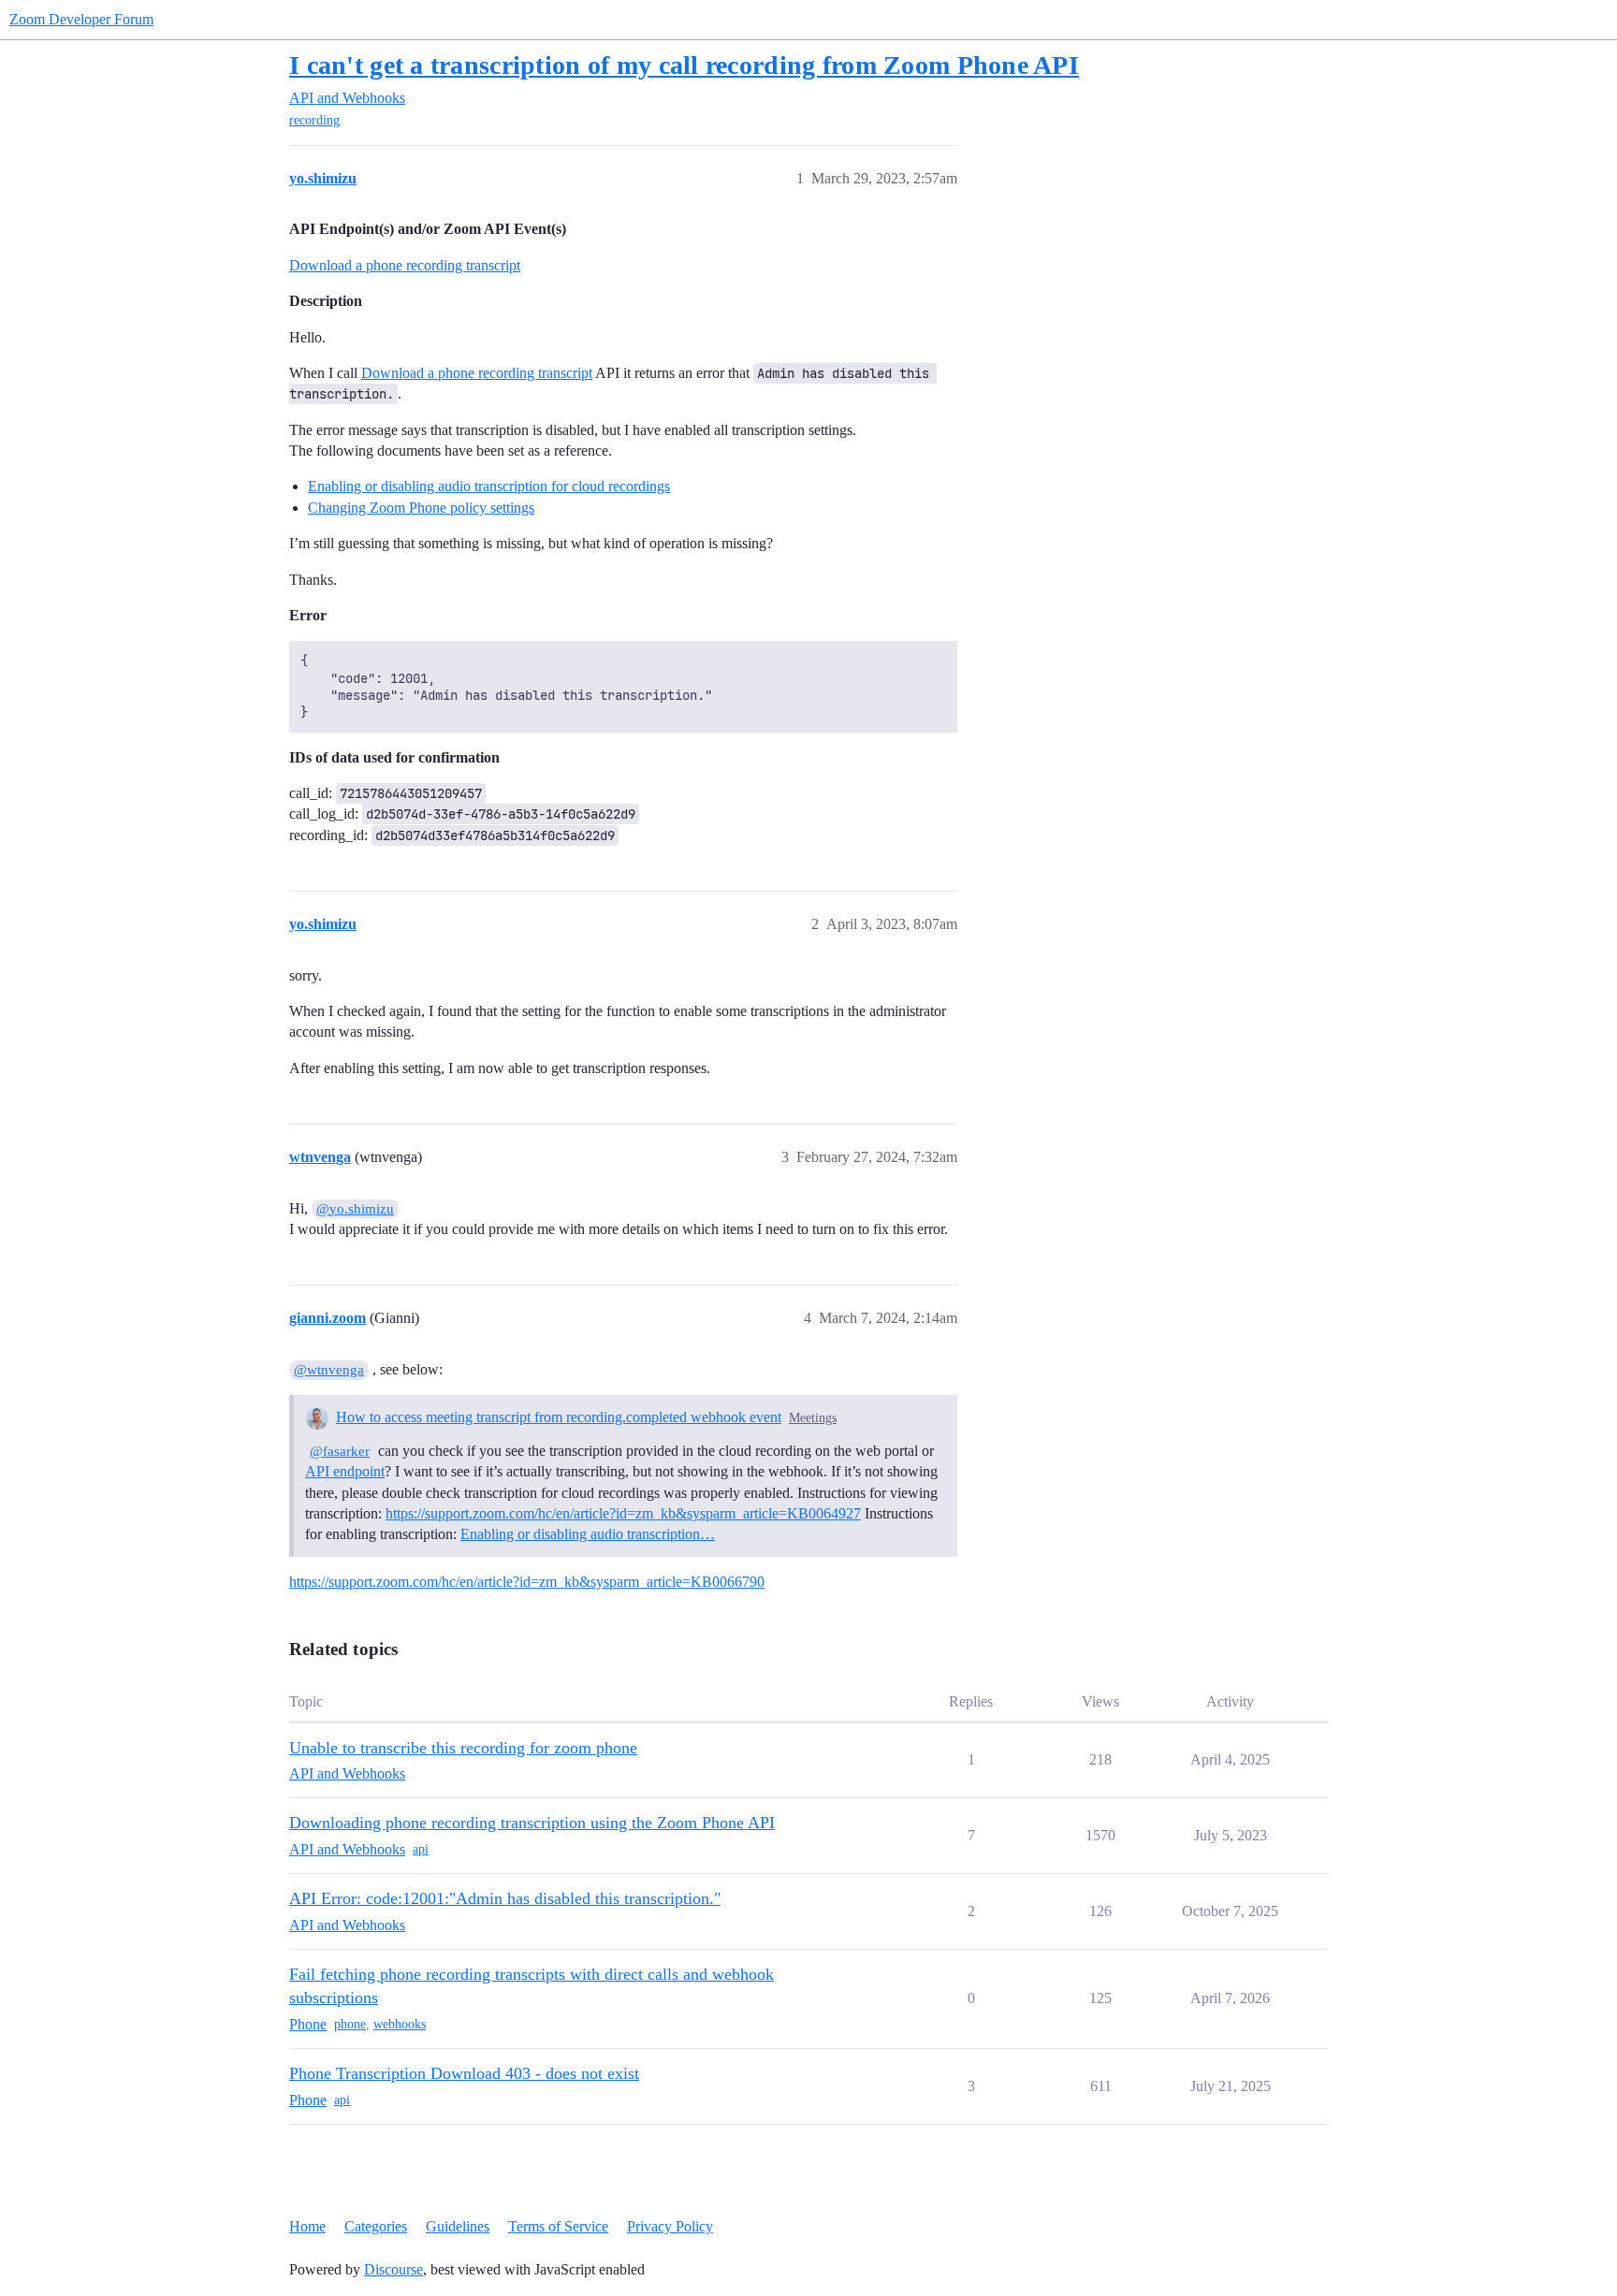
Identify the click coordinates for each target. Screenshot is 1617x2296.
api (421, 1849)
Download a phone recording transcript (405, 265)
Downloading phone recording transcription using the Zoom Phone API (532, 1823)
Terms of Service (558, 2226)
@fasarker (340, 1451)
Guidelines (458, 2226)
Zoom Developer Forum (81, 19)
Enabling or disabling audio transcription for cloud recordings (489, 486)
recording (314, 120)
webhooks (400, 2024)
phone (350, 2024)
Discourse (393, 2269)
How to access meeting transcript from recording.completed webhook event (559, 1417)
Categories (376, 2226)
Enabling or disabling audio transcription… (588, 1534)
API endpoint (345, 1471)
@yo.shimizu (355, 1209)
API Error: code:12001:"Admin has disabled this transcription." (505, 1898)
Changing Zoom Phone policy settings (421, 508)
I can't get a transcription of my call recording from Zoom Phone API (684, 65)
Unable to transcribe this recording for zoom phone (463, 1748)
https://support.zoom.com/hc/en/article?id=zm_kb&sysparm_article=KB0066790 (527, 1582)
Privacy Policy (670, 2226)
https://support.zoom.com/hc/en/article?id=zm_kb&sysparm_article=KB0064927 (623, 1513)
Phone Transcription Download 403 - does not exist (464, 2073)
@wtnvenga (329, 1370)
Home (307, 2226)
